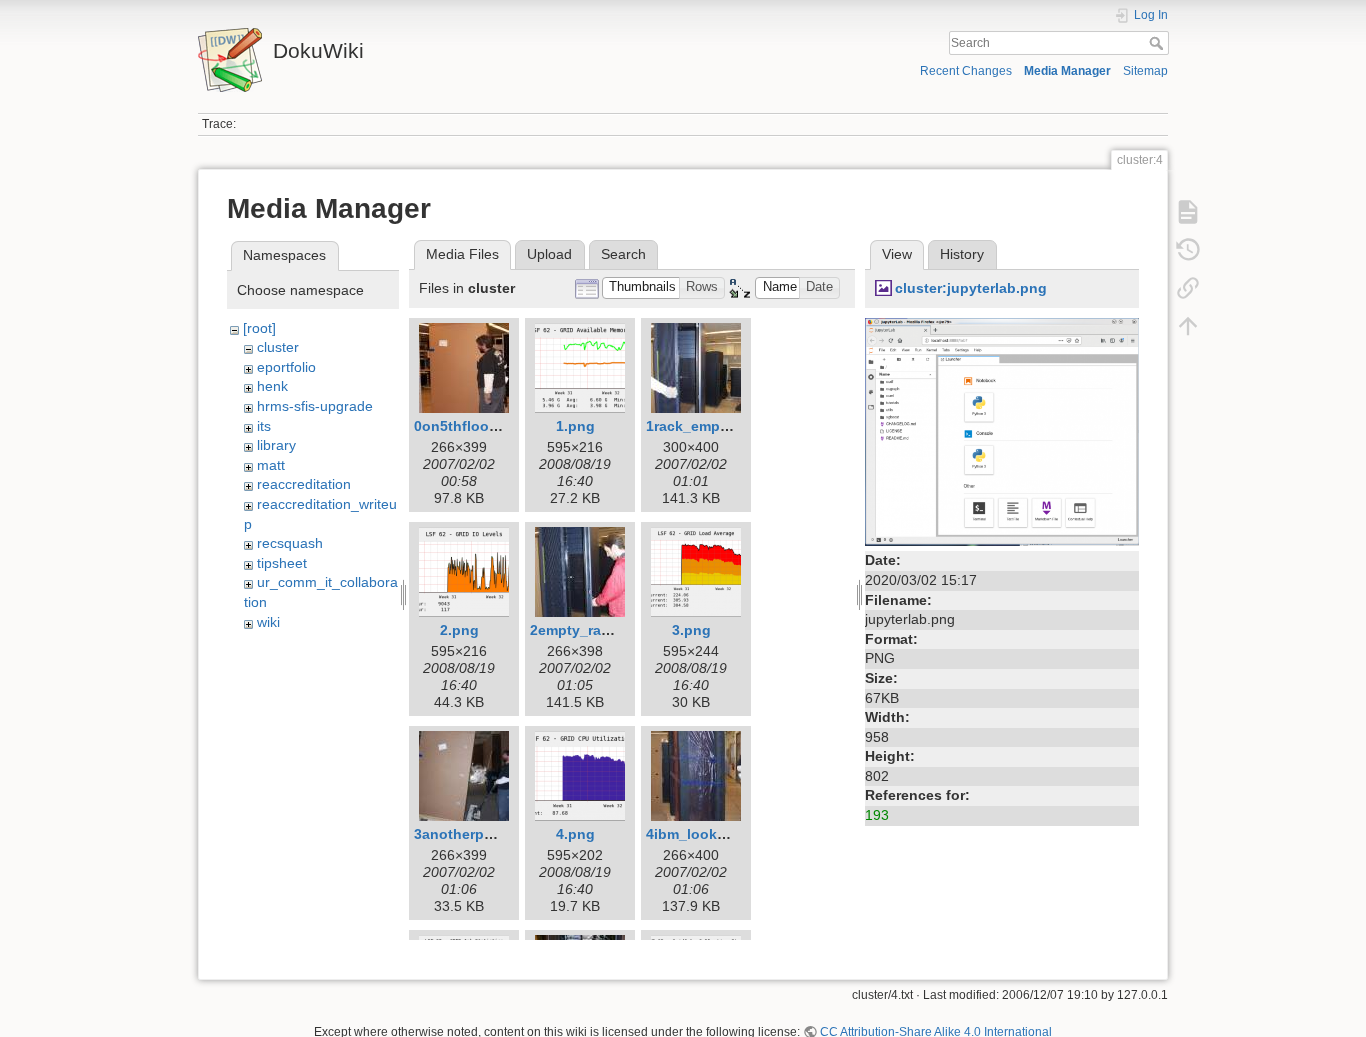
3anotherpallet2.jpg (480, 834)
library (276, 445)
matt (271, 465)
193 (877, 815)
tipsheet (282, 563)
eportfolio (286, 367)
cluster (278, 347)
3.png (691, 630)
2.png (459, 630)
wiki (268, 622)
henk (272, 386)
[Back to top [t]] (1188, 326)
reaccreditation (304, 484)
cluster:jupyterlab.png (971, 288)
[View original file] (1002, 431)
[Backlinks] (1188, 288)
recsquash (290, 543)
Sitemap (1145, 71)
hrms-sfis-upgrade (315, 406)
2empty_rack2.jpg (590, 630)
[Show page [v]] (1188, 212)
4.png (575, 834)
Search (1158, 43)
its (264, 426)
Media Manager (1067, 71)
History (962, 254)
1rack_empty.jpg (702, 426)
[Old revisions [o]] (1188, 250)
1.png (575, 426)
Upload (549, 254)
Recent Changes (966, 71)
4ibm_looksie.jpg (704, 834)
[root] (259, 328)
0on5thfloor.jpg (466, 426)
